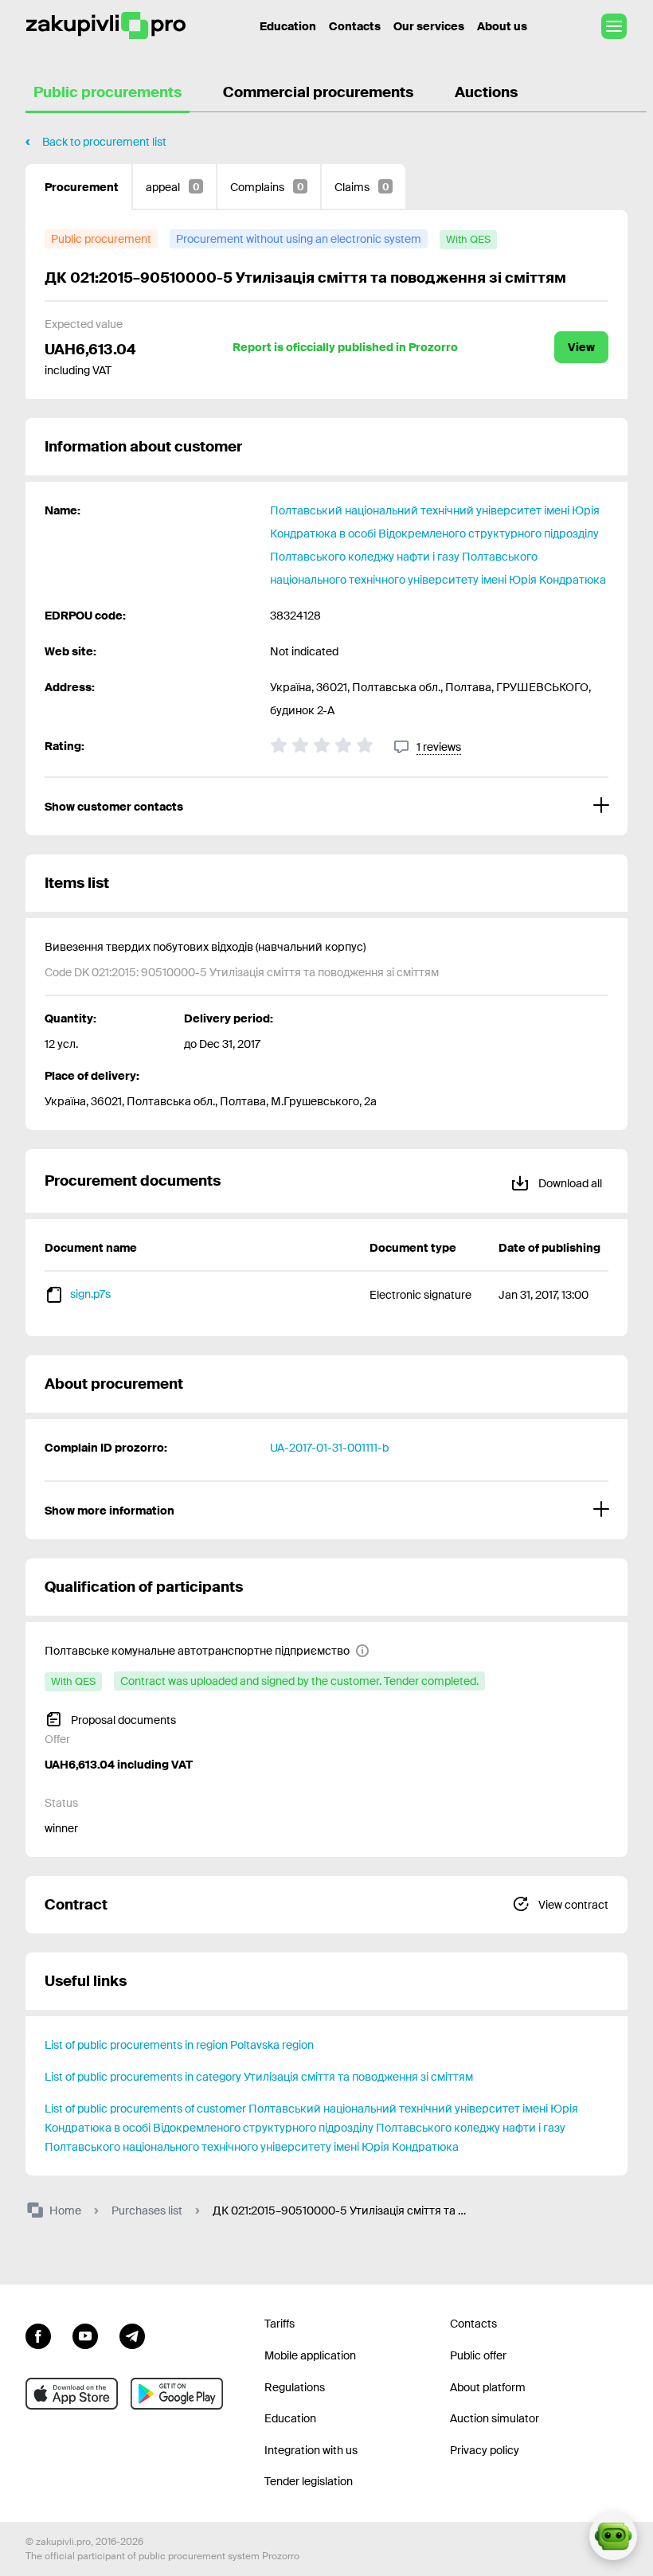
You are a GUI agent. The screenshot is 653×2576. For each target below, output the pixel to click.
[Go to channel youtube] (85, 2334)
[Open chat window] (613, 2536)
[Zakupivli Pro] (106, 26)
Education (288, 26)
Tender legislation (309, 2481)
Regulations (295, 2387)
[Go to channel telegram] (132, 2334)
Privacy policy (485, 2450)
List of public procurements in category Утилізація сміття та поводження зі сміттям (259, 2077)
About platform (488, 2387)
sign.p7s (90, 1294)
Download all (569, 1183)
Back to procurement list (104, 142)
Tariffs (280, 2324)
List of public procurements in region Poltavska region (179, 2045)
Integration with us (311, 2450)
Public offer (478, 2355)
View (581, 347)
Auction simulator (495, 2418)
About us (502, 26)
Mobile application (310, 2355)
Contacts (355, 26)
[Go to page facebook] (38, 2334)
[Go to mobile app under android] (177, 2394)
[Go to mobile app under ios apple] (72, 2394)
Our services (429, 26)
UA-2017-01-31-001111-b (329, 1448)
